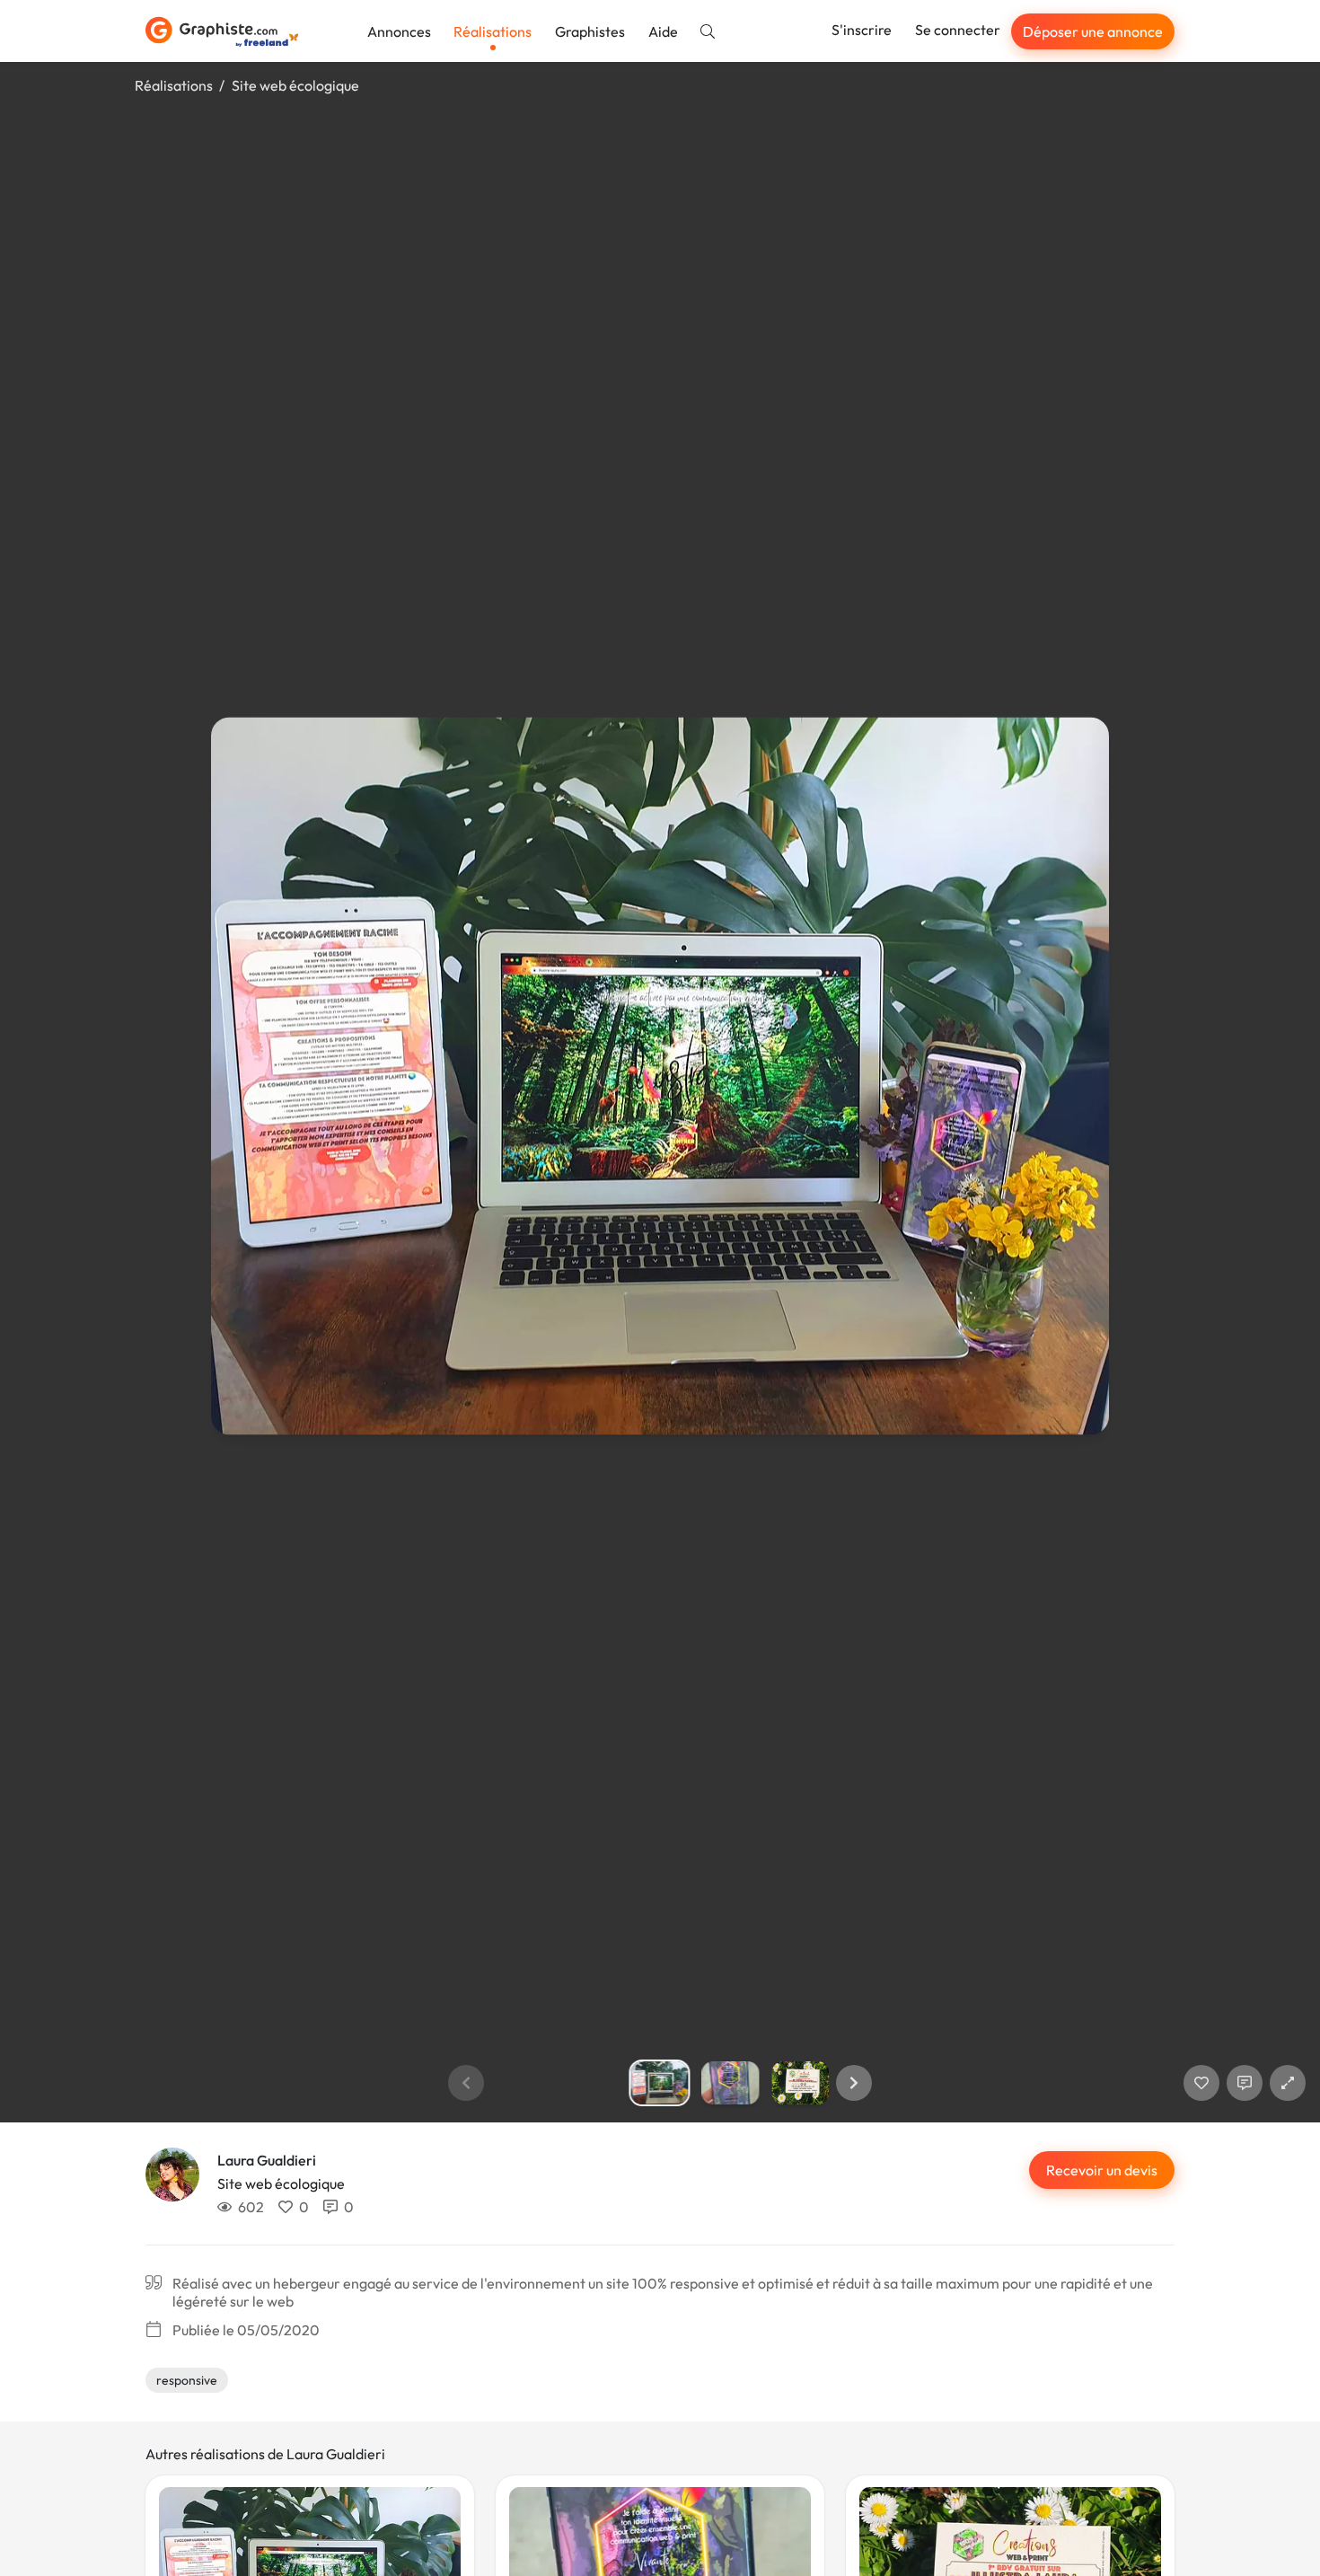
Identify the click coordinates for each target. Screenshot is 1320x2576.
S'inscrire (862, 30)
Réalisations (493, 31)
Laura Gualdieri (267, 2160)
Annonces (399, 31)
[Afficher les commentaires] (1245, 2083)
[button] (854, 2083)
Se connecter (958, 30)
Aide (663, 31)
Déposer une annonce (1093, 31)
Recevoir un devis (1102, 2170)
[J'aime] (1201, 2083)
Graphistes (590, 31)
